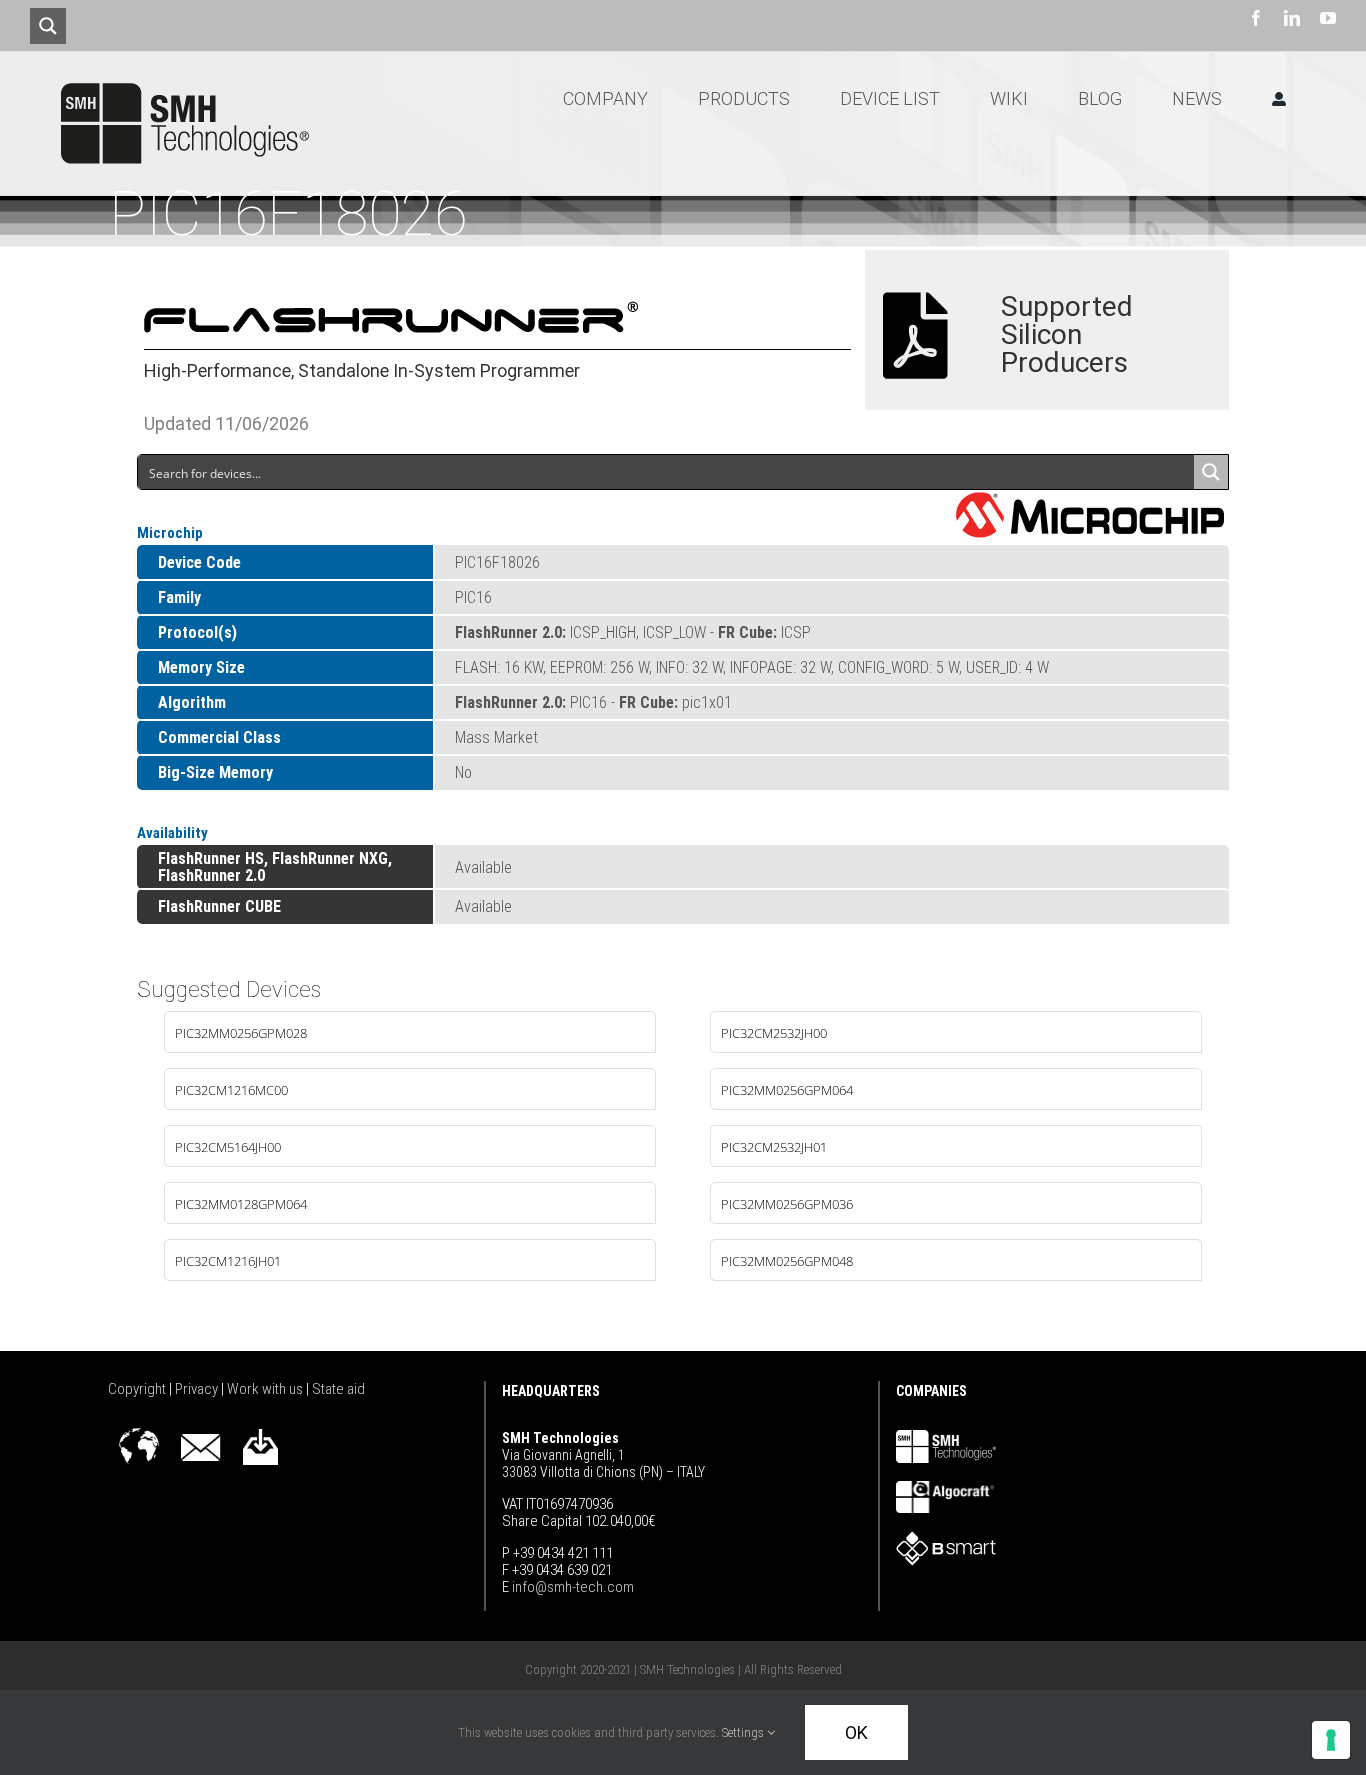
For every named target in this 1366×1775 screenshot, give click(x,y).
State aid (338, 1389)
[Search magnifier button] (48, 26)
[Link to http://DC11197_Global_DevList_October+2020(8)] (915, 336)
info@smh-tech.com (571, 1587)
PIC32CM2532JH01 (774, 1147)
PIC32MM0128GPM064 (241, 1204)
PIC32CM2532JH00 (774, 1033)
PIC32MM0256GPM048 (787, 1261)
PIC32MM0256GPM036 (787, 1204)
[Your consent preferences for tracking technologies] (1331, 1740)
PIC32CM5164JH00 (228, 1147)
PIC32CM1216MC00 (231, 1090)
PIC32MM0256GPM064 (787, 1090)
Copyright (138, 1389)
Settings (744, 1732)
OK (856, 1732)
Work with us (266, 1389)
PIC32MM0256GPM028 (241, 1033)
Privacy (198, 1389)
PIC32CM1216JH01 (228, 1261)
